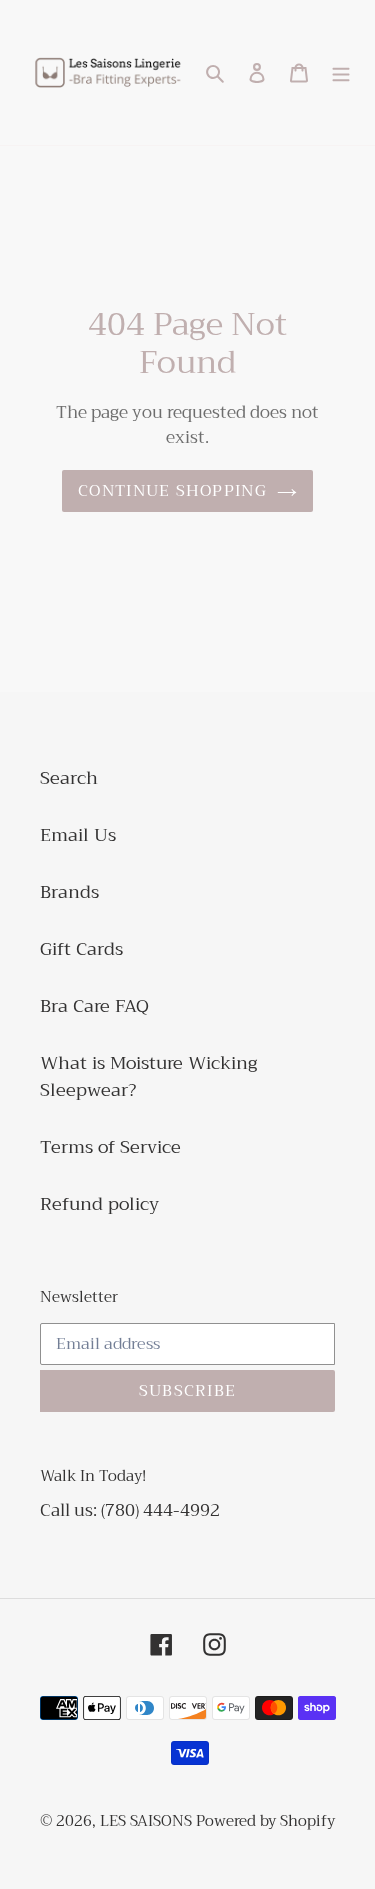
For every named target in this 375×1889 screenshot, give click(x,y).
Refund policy (99, 1204)
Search (69, 778)
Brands (69, 892)
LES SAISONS (148, 1821)
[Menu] (341, 72)
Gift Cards (81, 949)
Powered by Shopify (265, 1821)
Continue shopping (172, 491)
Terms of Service (110, 1147)
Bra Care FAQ (94, 1006)
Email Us (78, 835)
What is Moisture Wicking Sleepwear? (148, 1076)
